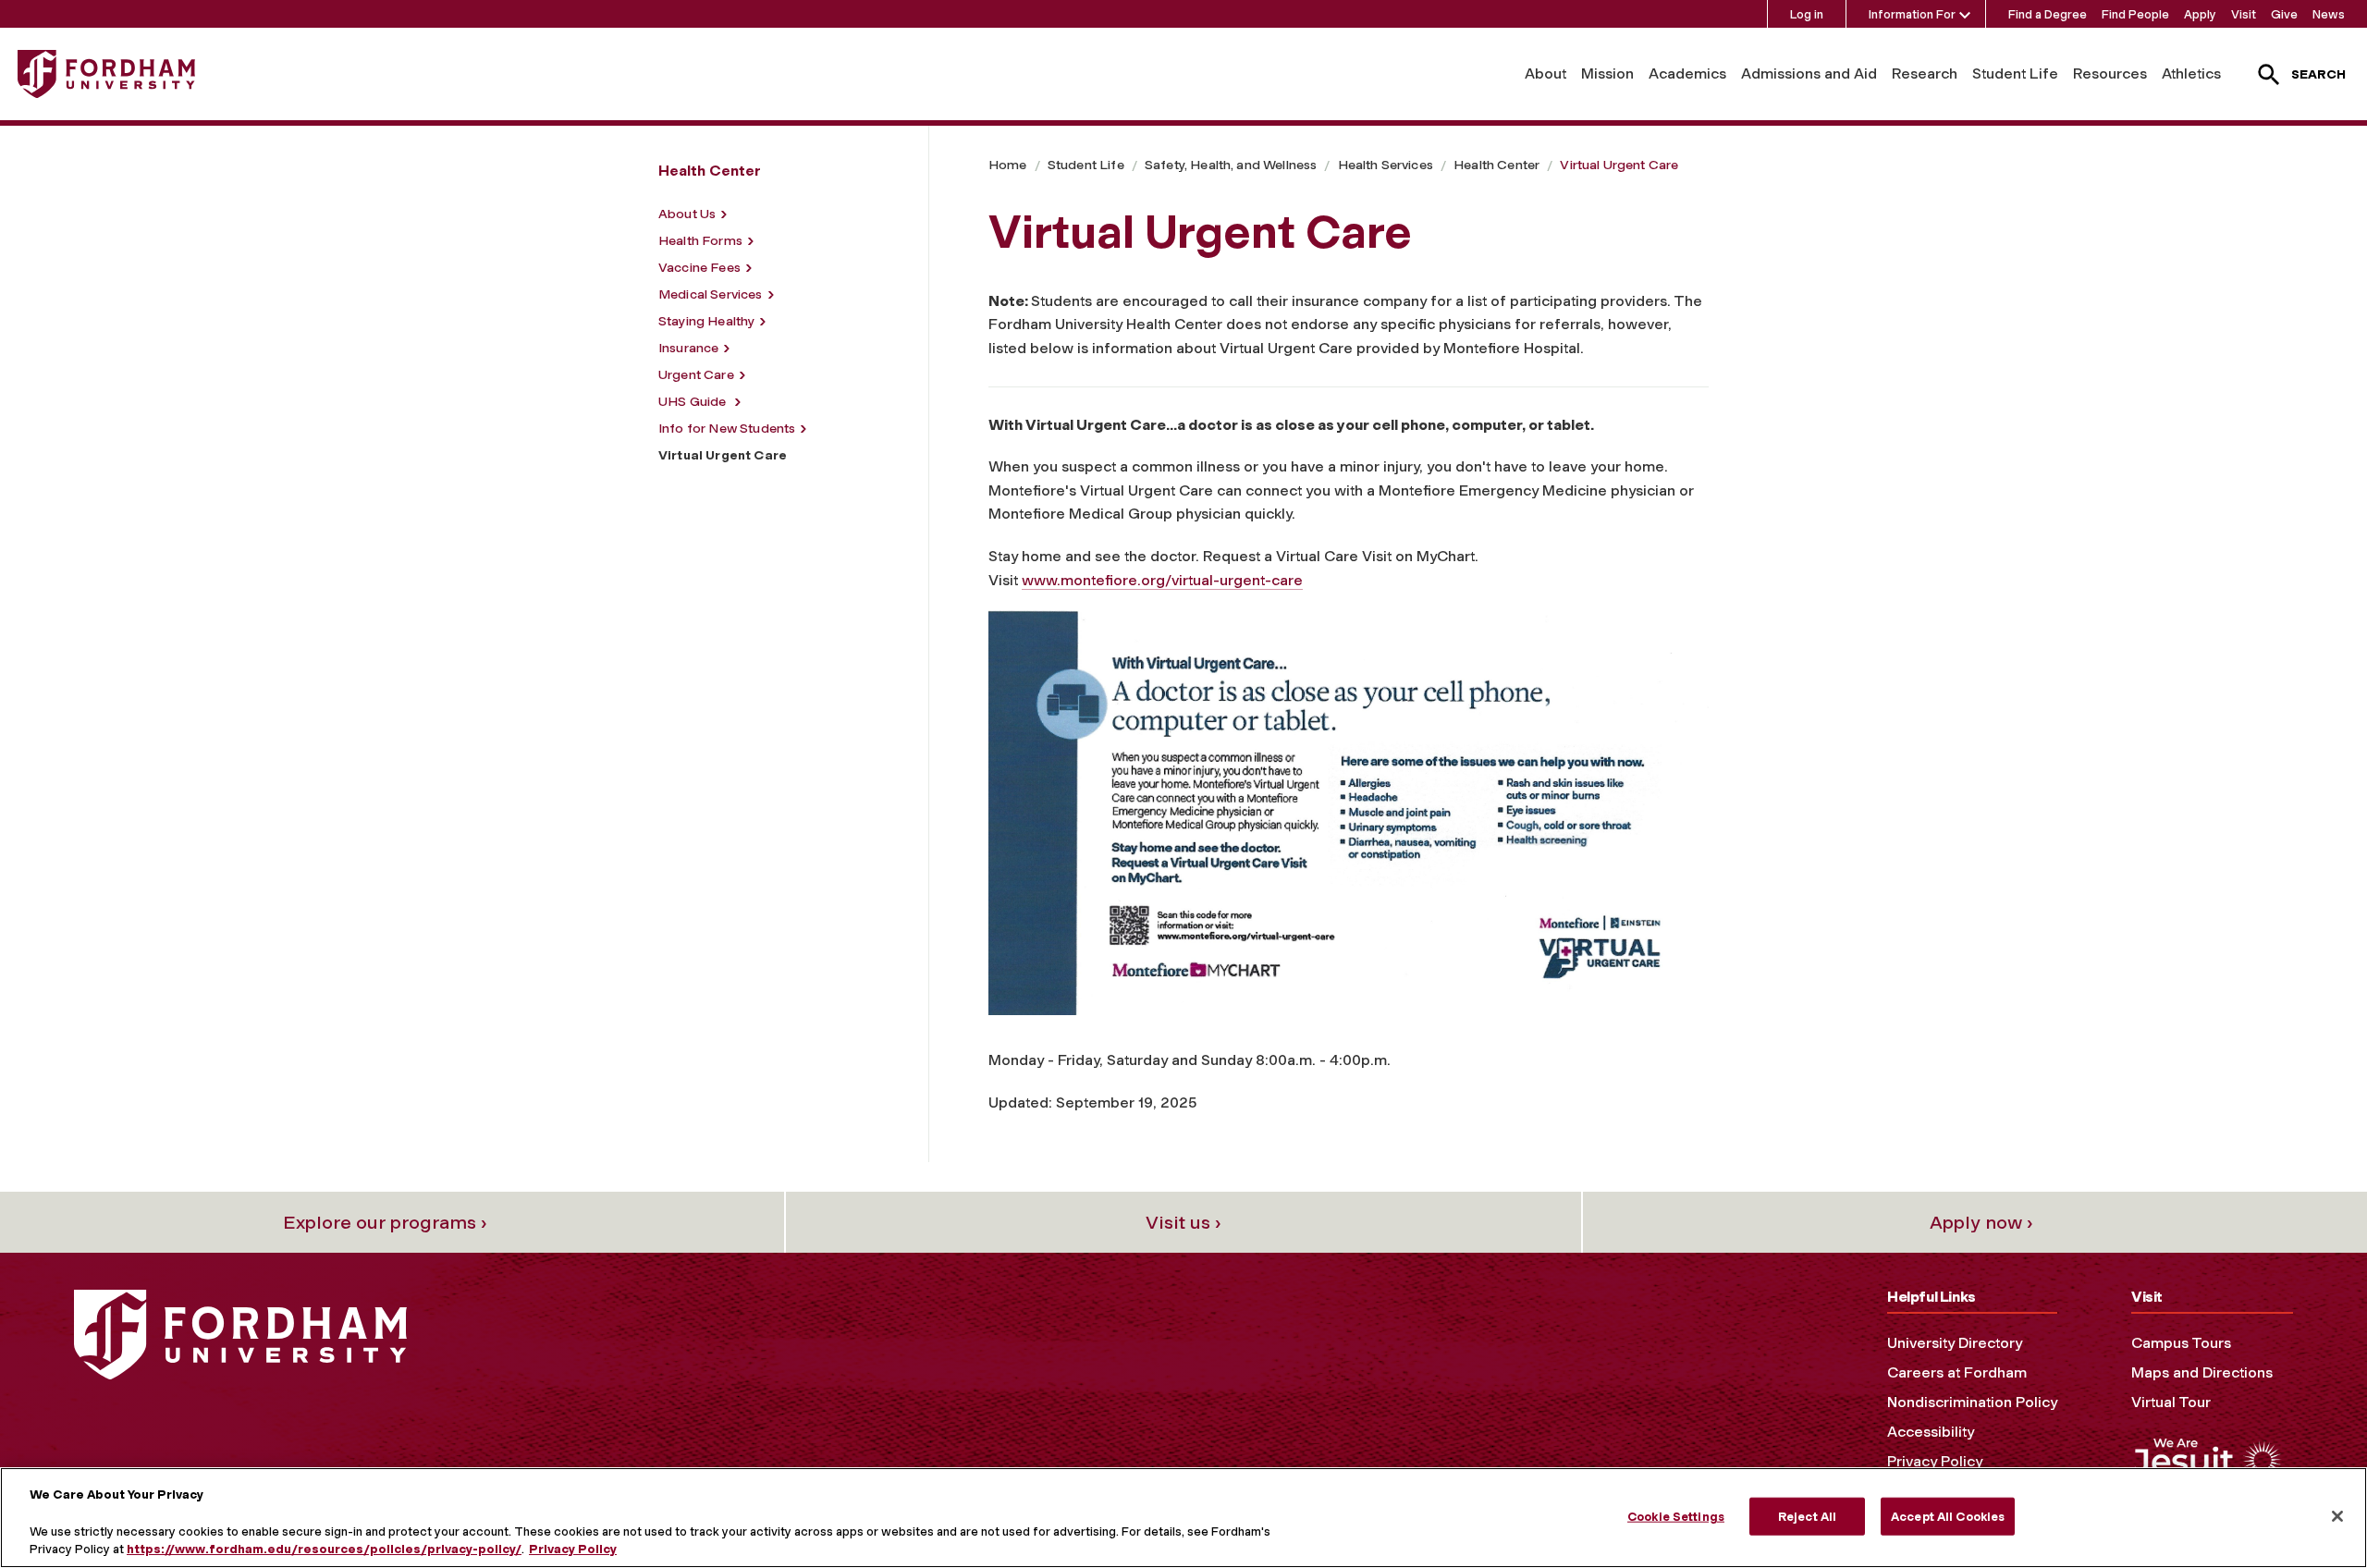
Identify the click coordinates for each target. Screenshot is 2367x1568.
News (2329, 14)
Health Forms (700, 241)
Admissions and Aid (1809, 73)
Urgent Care (696, 375)
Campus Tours (2181, 1343)
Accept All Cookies (1948, 1516)
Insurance (688, 348)
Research (1925, 73)
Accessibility (1931, 1432)
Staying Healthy (706, 321)
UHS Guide (694, 402)
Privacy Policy (1935, 1461)
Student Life (2015, 73)
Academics (1687, 73)
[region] (1183, 1518)
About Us (687, 214)
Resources (2110, 73)
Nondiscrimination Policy (1972, 1402)
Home (1008, 165)
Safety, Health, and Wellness (1231, 165)
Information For (1912, 14)
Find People (2135, 14)
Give (2284, 14)
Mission (1607, 73)
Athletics (2191, 73)
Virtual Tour (2171, 1402)
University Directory (1955, 1343)
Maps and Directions (2202, 1372)
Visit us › (1183, 1222)
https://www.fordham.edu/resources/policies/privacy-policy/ (324, 1549)
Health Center (1496, 165)
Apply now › (1981, 1222)
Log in (1807, 14)
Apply (2200, 14)
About (1545, 73)
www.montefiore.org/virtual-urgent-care (1162, 580)
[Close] (2337, 1516)
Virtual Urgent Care (1619, 165)
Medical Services (711, 294)
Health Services (1386, 165)
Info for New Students (727, 429)
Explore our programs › (385, 1222)
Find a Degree (2048, 14)
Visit (2244, 14)
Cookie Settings (1676, 1516)
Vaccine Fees (699, 268)
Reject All (1807, 1516)
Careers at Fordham (1957, 1372)
